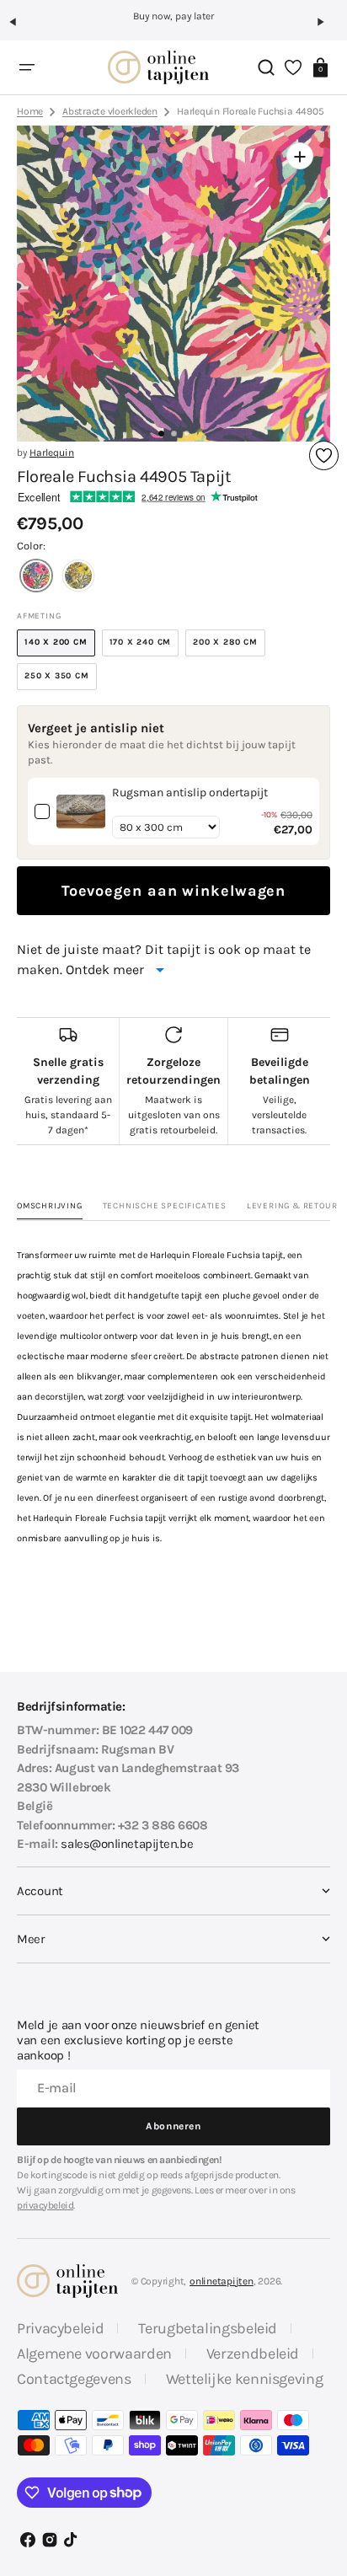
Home (30, 111)
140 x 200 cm (60, 647)
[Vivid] (36, 578)
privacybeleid (45, 2205)
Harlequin (52, 453)
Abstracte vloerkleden (110, 111)
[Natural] (78, 578)
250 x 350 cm (61, 680)
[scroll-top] (320, 2439)
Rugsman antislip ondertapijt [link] (190, 793)
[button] (20, 29)
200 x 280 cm (229, 647)
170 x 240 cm (144, 647)
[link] (81, 811)
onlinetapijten (222, 2281)
